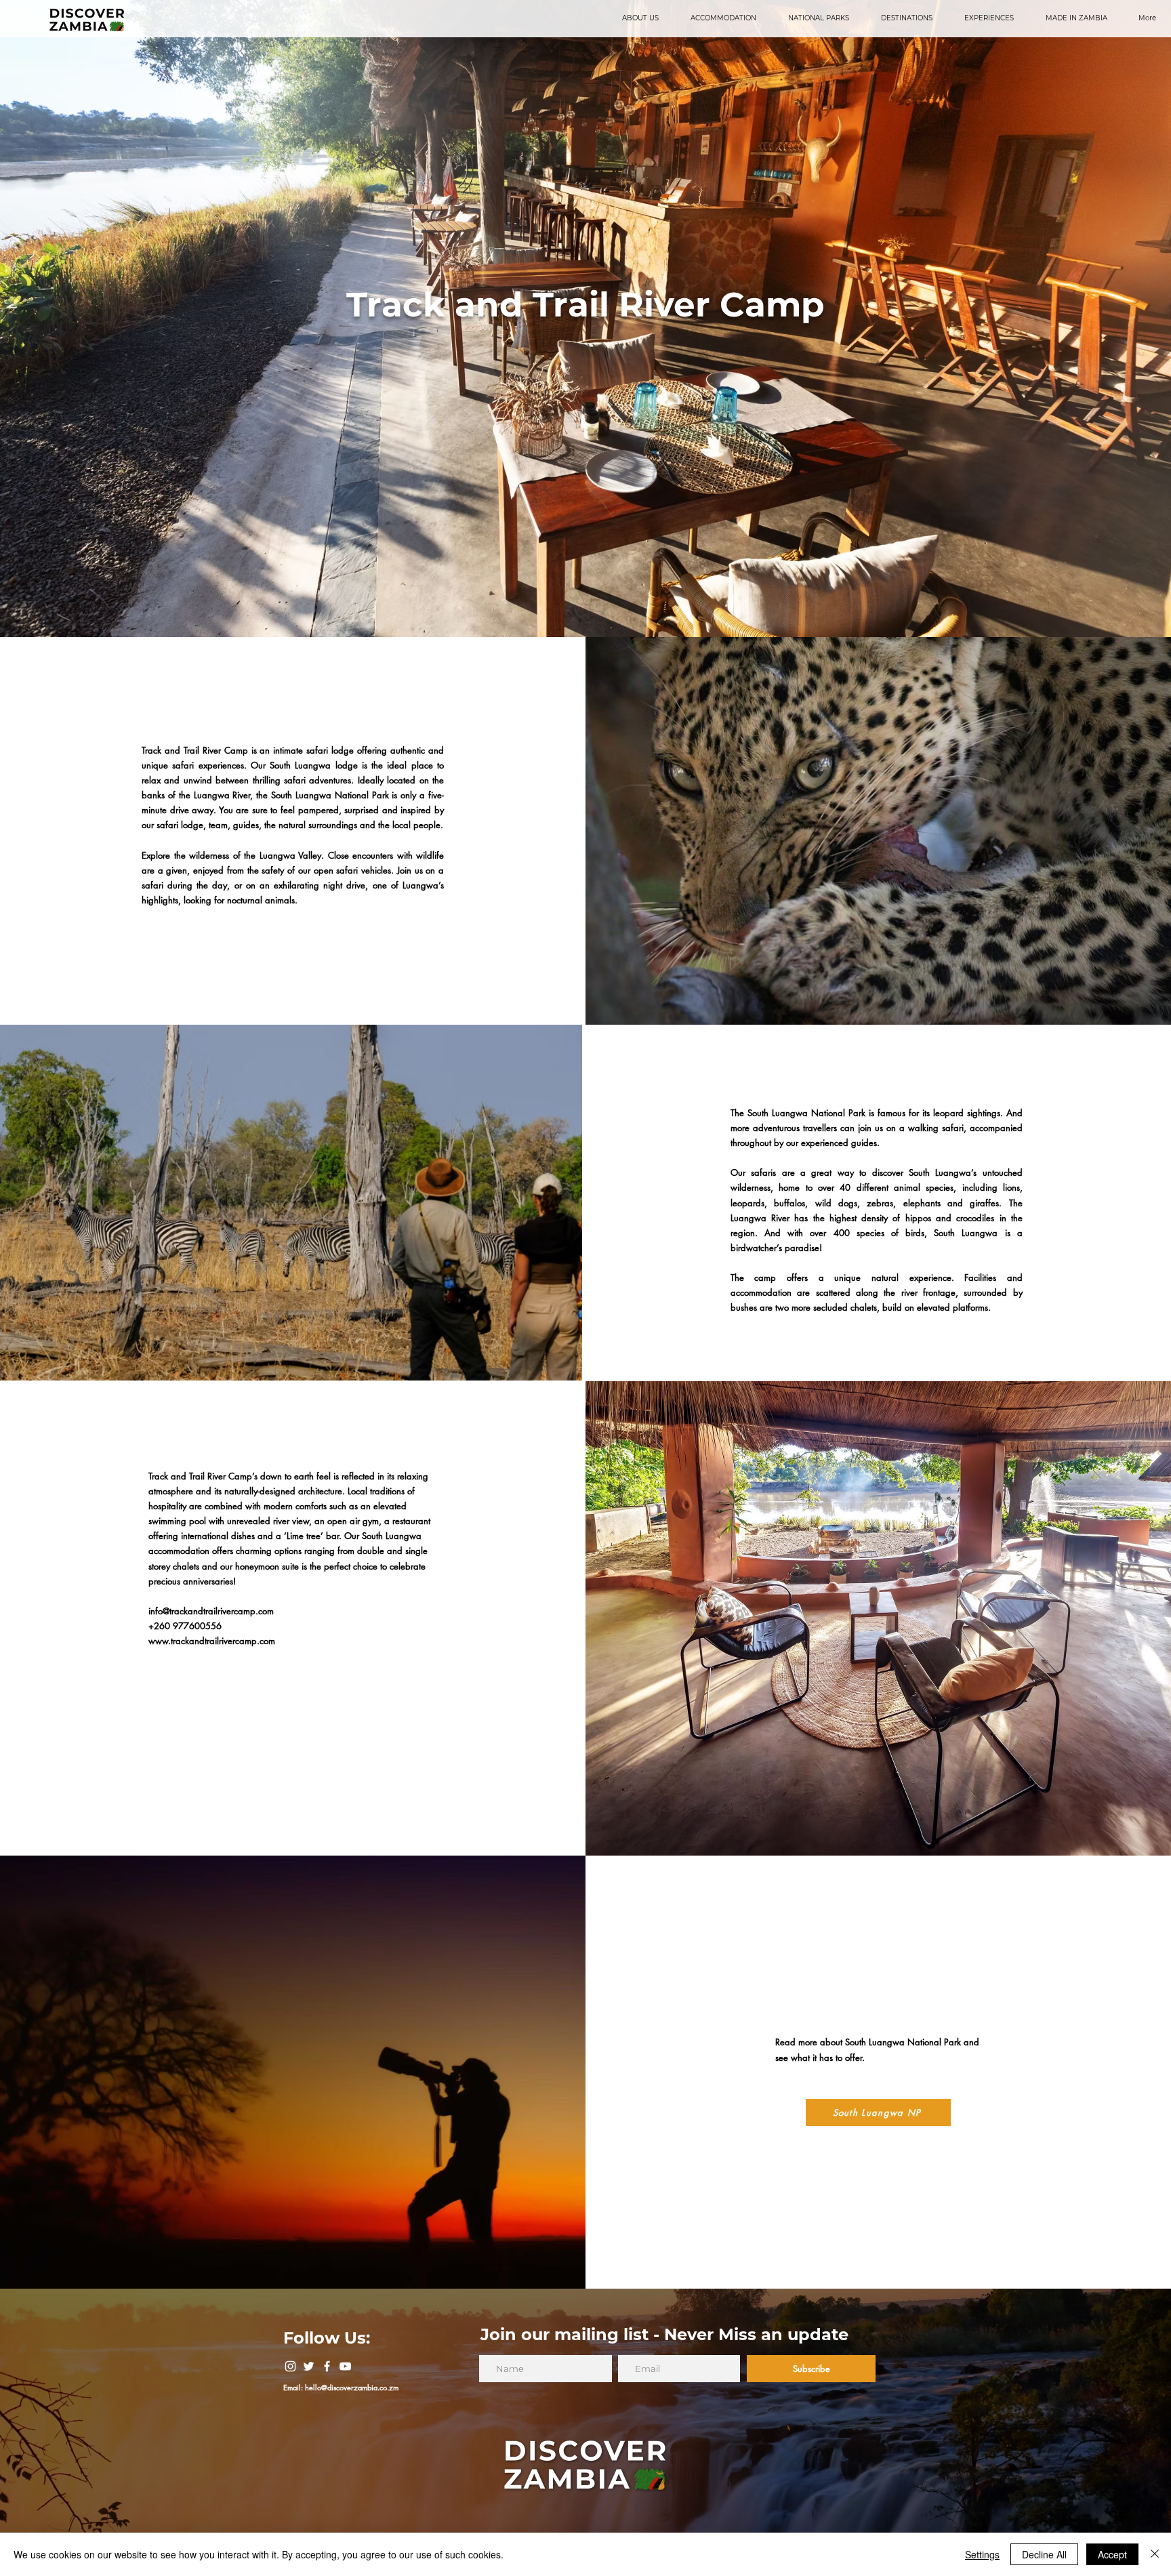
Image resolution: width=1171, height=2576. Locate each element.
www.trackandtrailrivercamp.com (212, 1641)
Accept (1112, 2554)
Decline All (1044, 2554)
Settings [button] (982, 2554)
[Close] (1155, 2554)
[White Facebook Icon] (327, 2366)
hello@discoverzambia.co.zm (352, 2387)
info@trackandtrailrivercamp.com (211, 1611)
